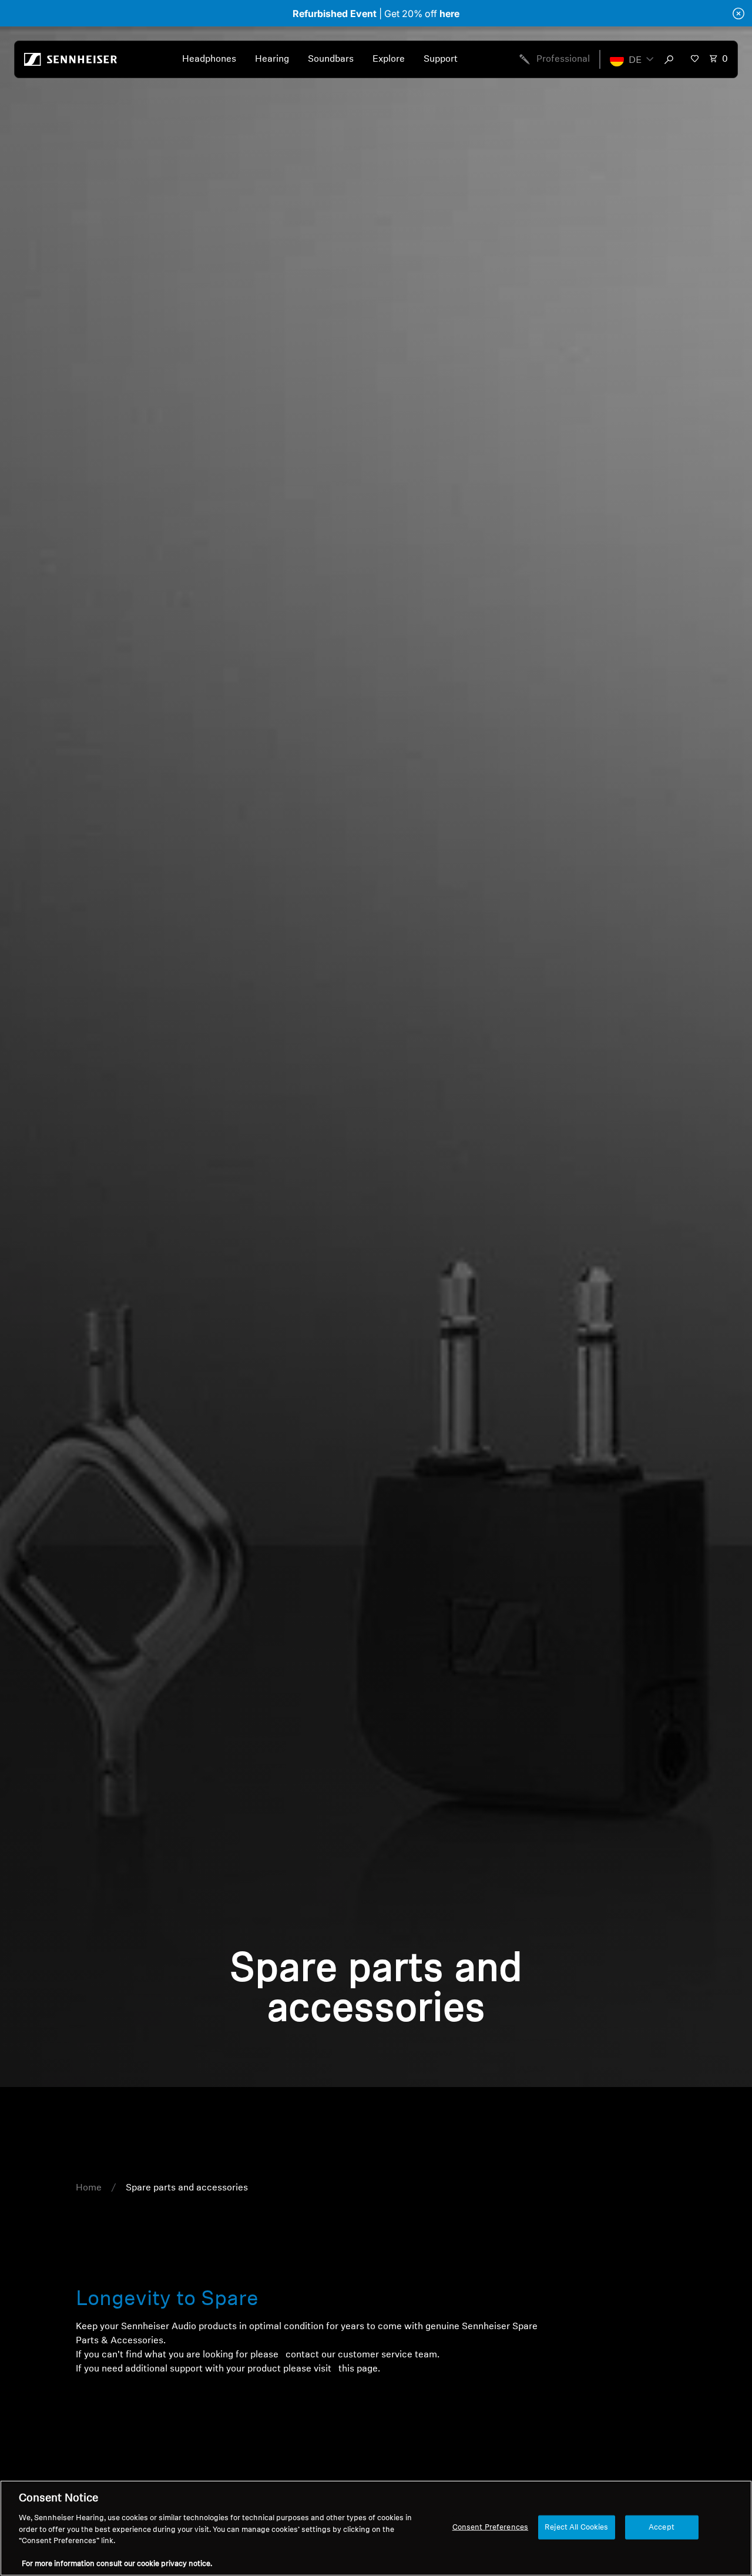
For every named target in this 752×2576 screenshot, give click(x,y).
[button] (632, 59)
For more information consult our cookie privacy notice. (117, 2564)
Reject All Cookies (576, 2527)
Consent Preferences (490, 2527)
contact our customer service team (360, 2355)
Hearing (272, 59)
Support (441, 59)
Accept (662, 2527)
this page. (358, 2369)
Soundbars (331, 59)
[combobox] (672, 59)
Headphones (209, 59)
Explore (389, 59)
